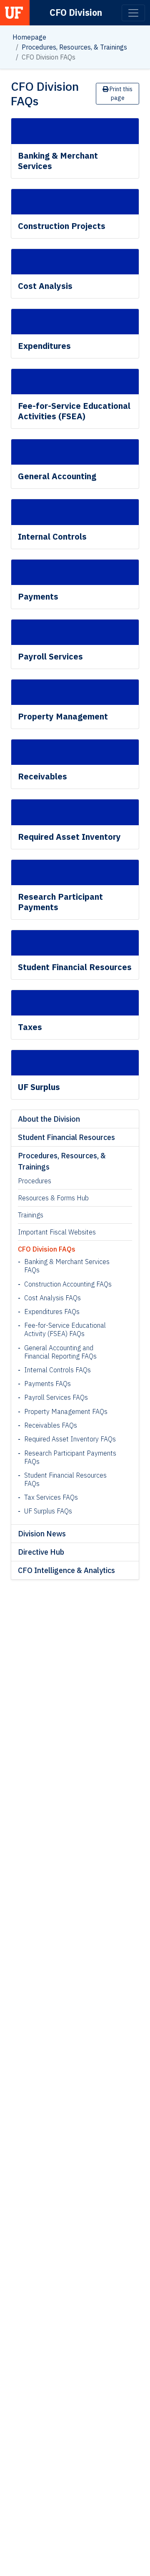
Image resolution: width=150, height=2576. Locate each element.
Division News (42, 1534)
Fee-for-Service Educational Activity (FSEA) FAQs (65, 1329)
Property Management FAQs (66, 1411)
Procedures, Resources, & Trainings (74, 47)
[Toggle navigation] (133, 13)
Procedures (35, 1181)
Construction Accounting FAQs (68, 1284)
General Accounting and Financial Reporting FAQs (60, 1352)
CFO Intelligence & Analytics (66, 1570)
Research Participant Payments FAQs (70, 1457)
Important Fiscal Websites (57, 1232)
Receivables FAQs (51, 1425)
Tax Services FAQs (51, 1497)
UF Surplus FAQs (48, 1511)
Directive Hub (41, 1552)
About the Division (49, 1119)
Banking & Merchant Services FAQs (67, 1266)
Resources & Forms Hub (53, 1198)
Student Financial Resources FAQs (65, 1479)
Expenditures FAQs (52, 1312)
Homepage (29, 37)
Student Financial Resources (66, 1137)
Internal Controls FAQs (57, 1370)
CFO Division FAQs (47, 1249)
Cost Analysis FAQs (52, 1298)
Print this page (120, 93)
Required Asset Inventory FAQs (70, 1439)
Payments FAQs (47, 1384)
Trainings (31, 1215)
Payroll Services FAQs (56, 1397)
